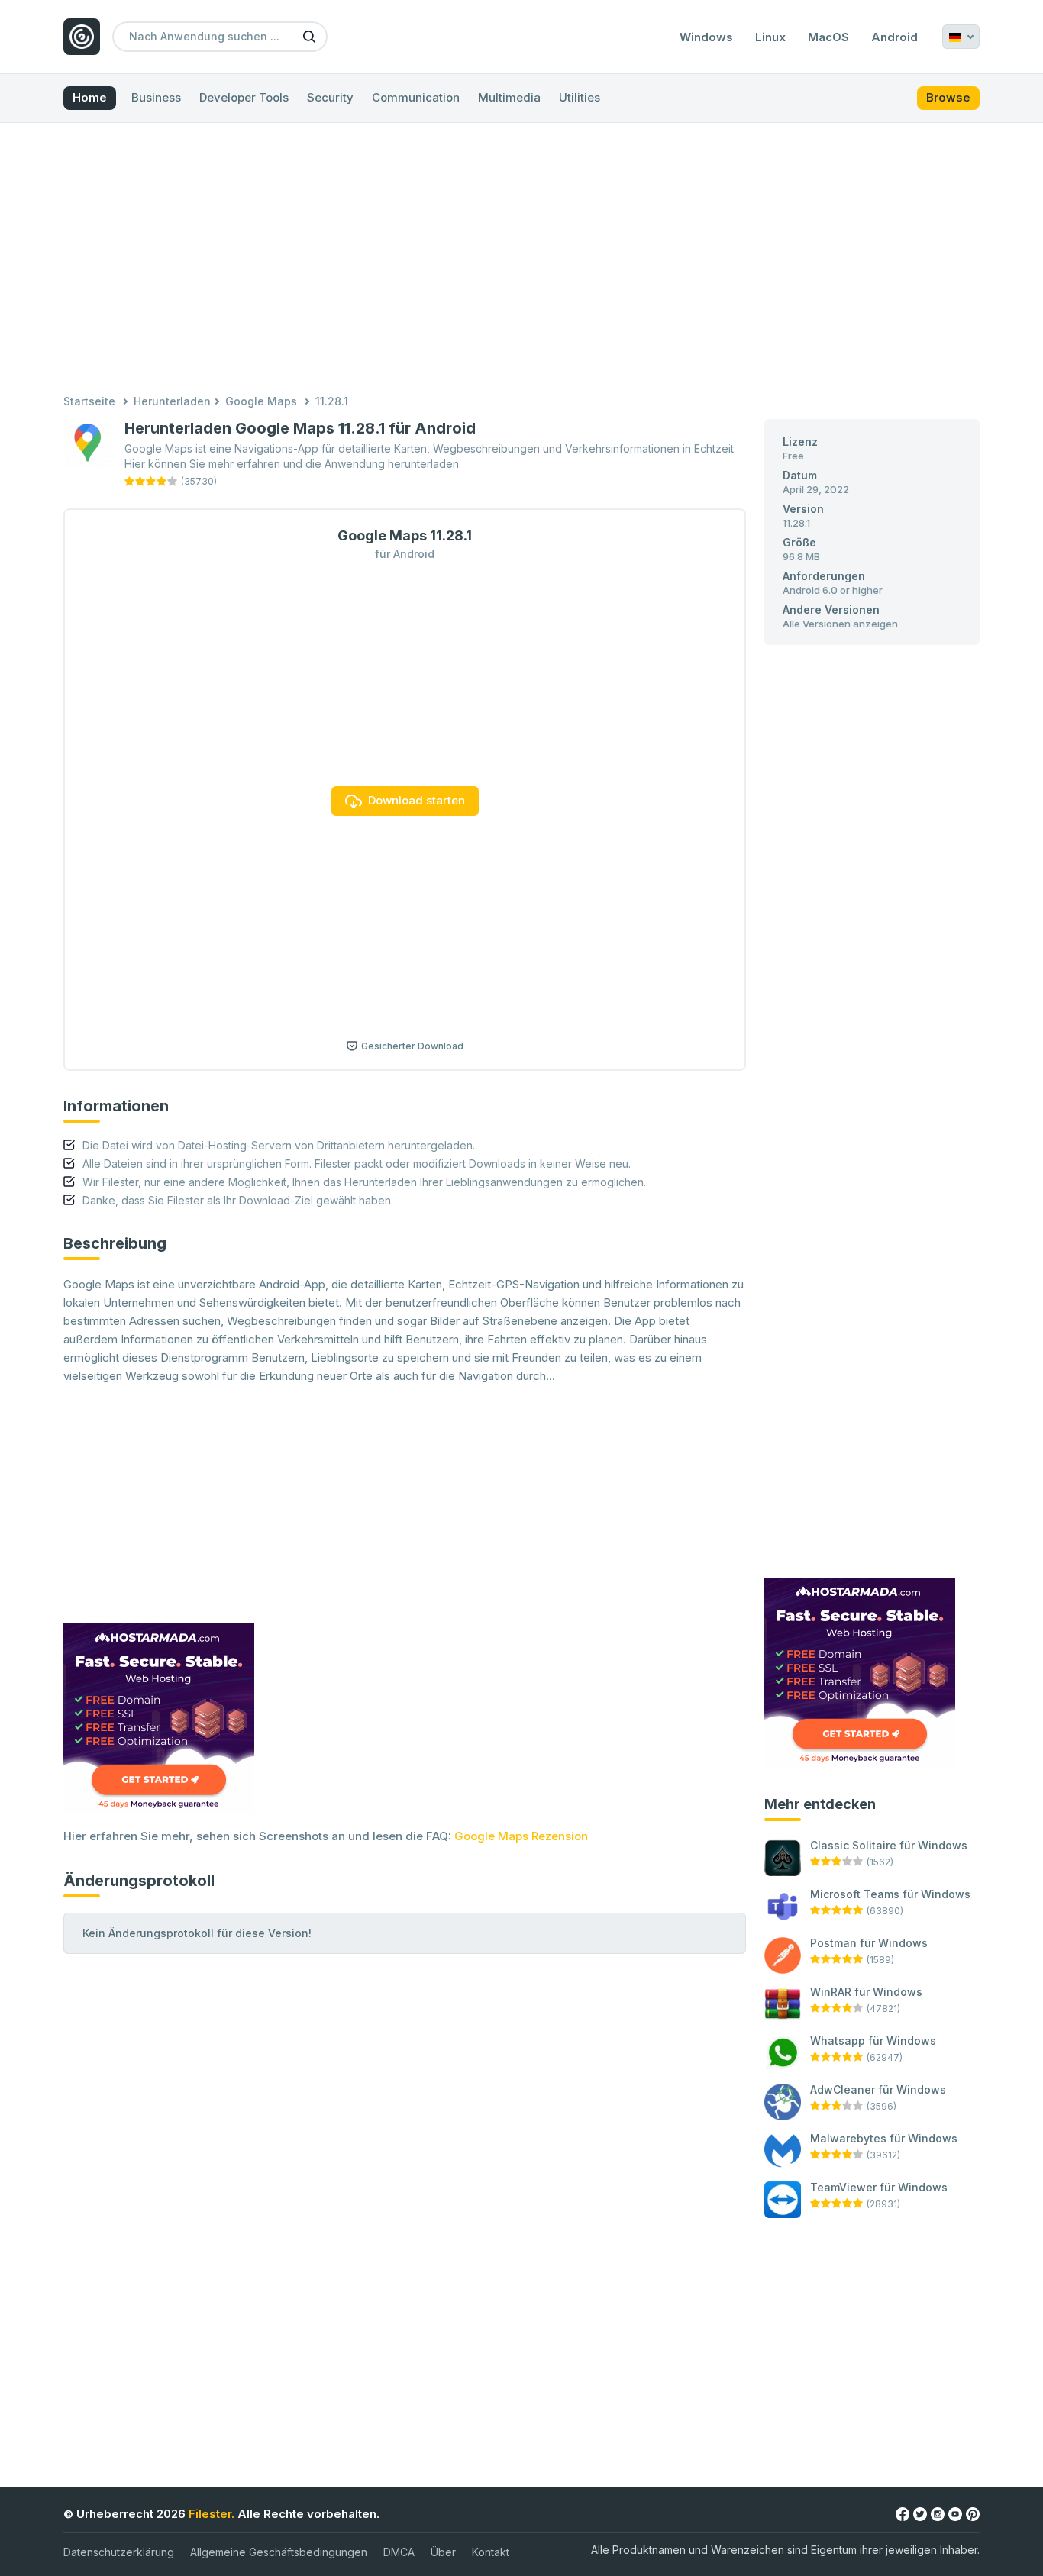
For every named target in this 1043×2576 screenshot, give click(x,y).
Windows (706, 37)
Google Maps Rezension (521, 1836)
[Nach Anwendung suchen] (309, 36)
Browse (948, 97)
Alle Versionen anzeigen (840, 624)
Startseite (89, 401)
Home (90, 97)
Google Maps (261, 401)
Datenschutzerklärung (119, 2552)
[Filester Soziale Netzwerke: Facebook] (903, 2513)
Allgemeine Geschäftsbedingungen (279, 2552)
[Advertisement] (521, 260)
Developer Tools (244, 97)
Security (330, 97)
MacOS (828, 37)
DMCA (399, 2552)
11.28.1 (332, 401)
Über (443, 2552)
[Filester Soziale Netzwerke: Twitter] (920, 2513)
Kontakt (491, 2552)
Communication (416, 97)
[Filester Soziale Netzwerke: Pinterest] (973, 2513)
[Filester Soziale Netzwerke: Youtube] (955, 2513)
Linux (770, 37)
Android (894, 37)
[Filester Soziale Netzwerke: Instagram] (938, 2513)
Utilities (580, 97)
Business (156, 97)
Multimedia (509, 97)
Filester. (212, 2514)
